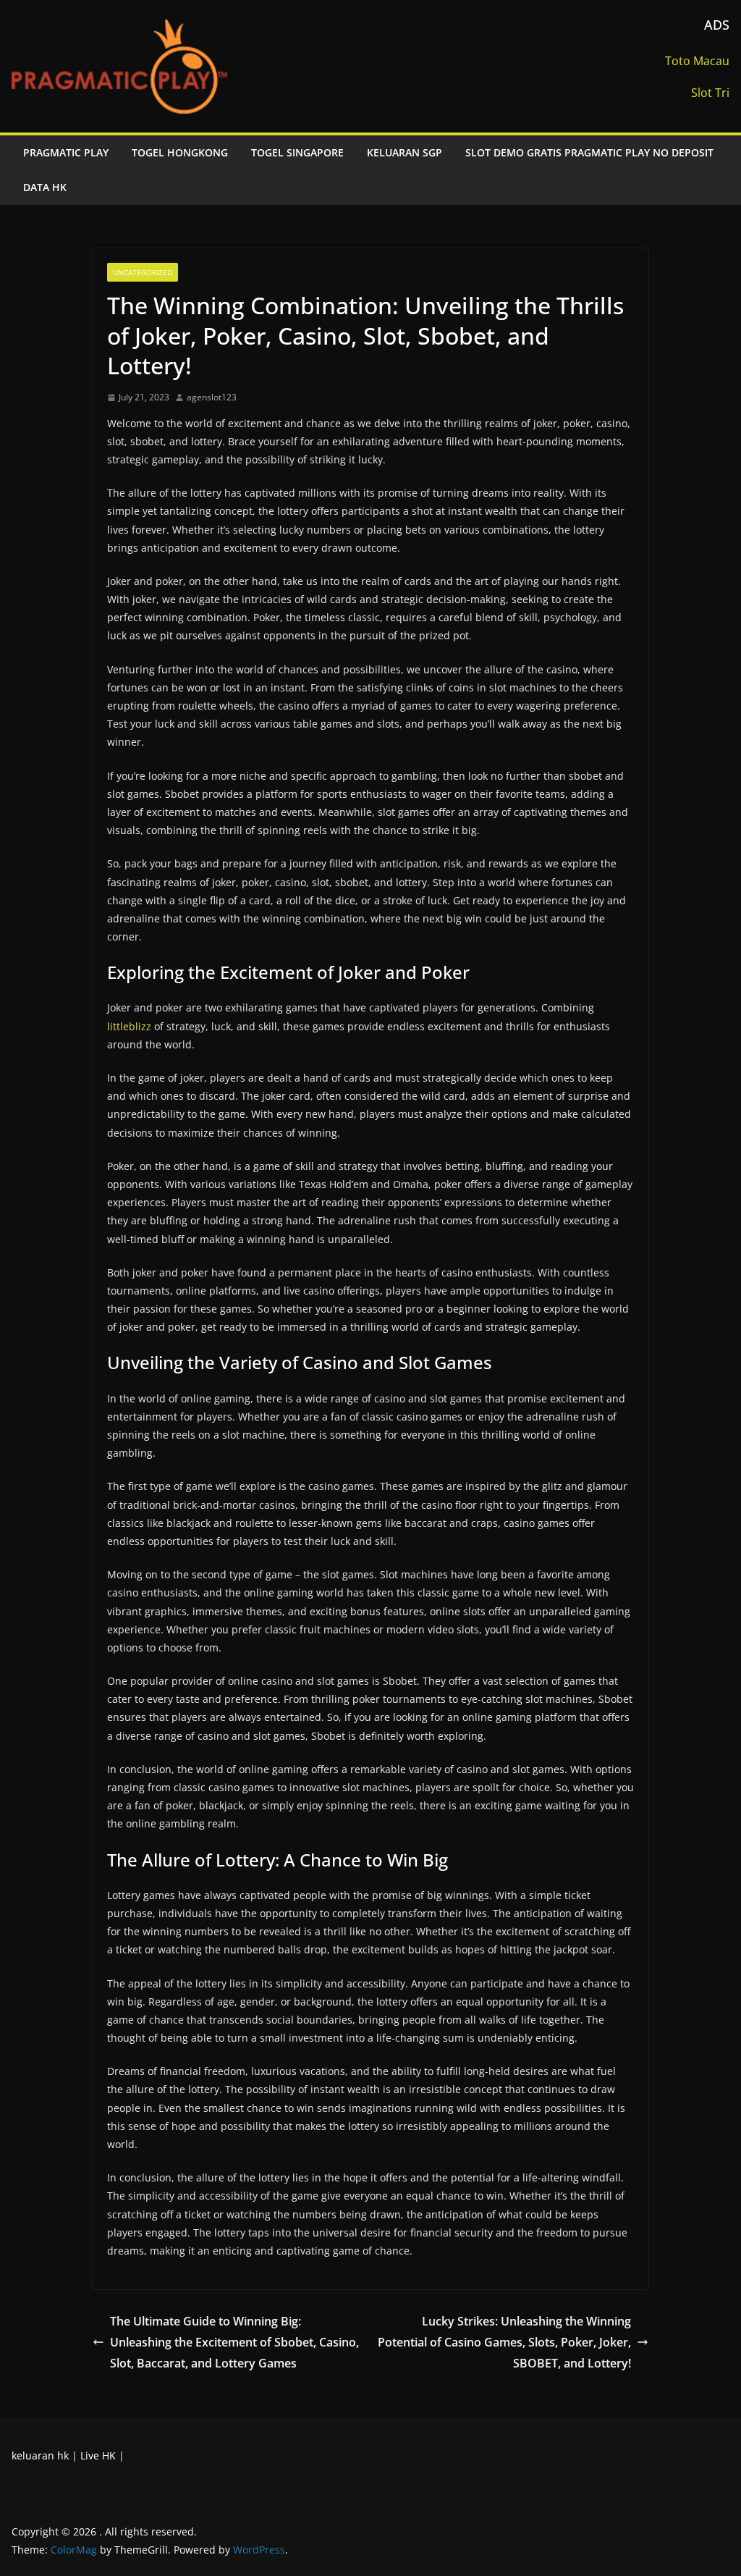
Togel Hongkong (180, 152)
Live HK (98, 2455)
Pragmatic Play (66, 152)
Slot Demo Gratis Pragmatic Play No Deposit (589, 152)
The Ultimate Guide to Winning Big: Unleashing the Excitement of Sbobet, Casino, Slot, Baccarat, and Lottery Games (234, 2342)
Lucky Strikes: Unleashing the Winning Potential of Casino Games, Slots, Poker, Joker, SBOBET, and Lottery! (504, 2342)
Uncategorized (143, 272)
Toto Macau (697, 61)
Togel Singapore (297, 152)
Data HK (45, 187)
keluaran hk (40, 2455)
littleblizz (129, 1026)
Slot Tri (710, 93)
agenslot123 (212, 397)
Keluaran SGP (405, 152)
